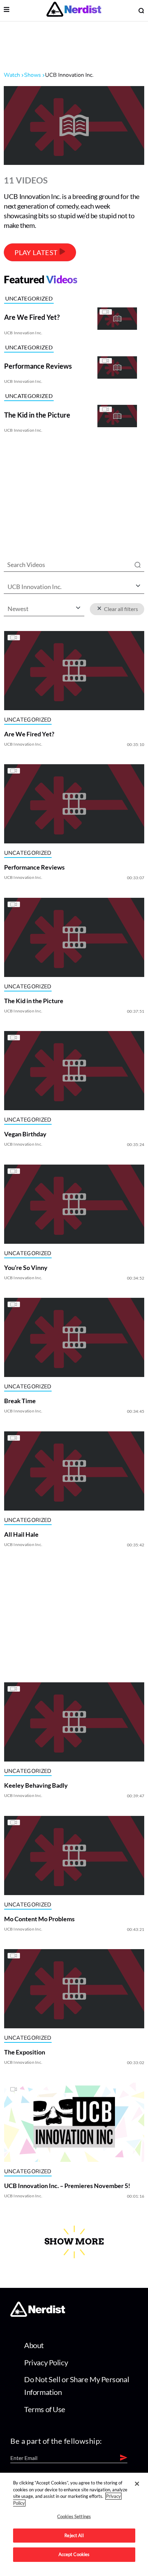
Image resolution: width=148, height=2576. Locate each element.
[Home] (38, 2315)
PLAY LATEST (37, 252)
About (34, 2345)
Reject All (74, 2535)
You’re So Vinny (25, 1268)
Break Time (20, 1401)
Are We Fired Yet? (29, 734)
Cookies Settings (74, 2516)
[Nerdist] (74, 10)
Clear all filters (120, 609)
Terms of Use (45, 2409)
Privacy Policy (46, 2362)
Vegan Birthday (25, 1134)
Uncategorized (29, 298)
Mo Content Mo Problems (39, 1919)
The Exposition (24, 2052)
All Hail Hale (21, 1534)
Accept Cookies (74, 2554)
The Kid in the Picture (33, 1001)
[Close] (137, 2484)
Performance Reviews (34, 867)
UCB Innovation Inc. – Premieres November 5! (67, 2186)
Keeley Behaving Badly (36, 1785)
